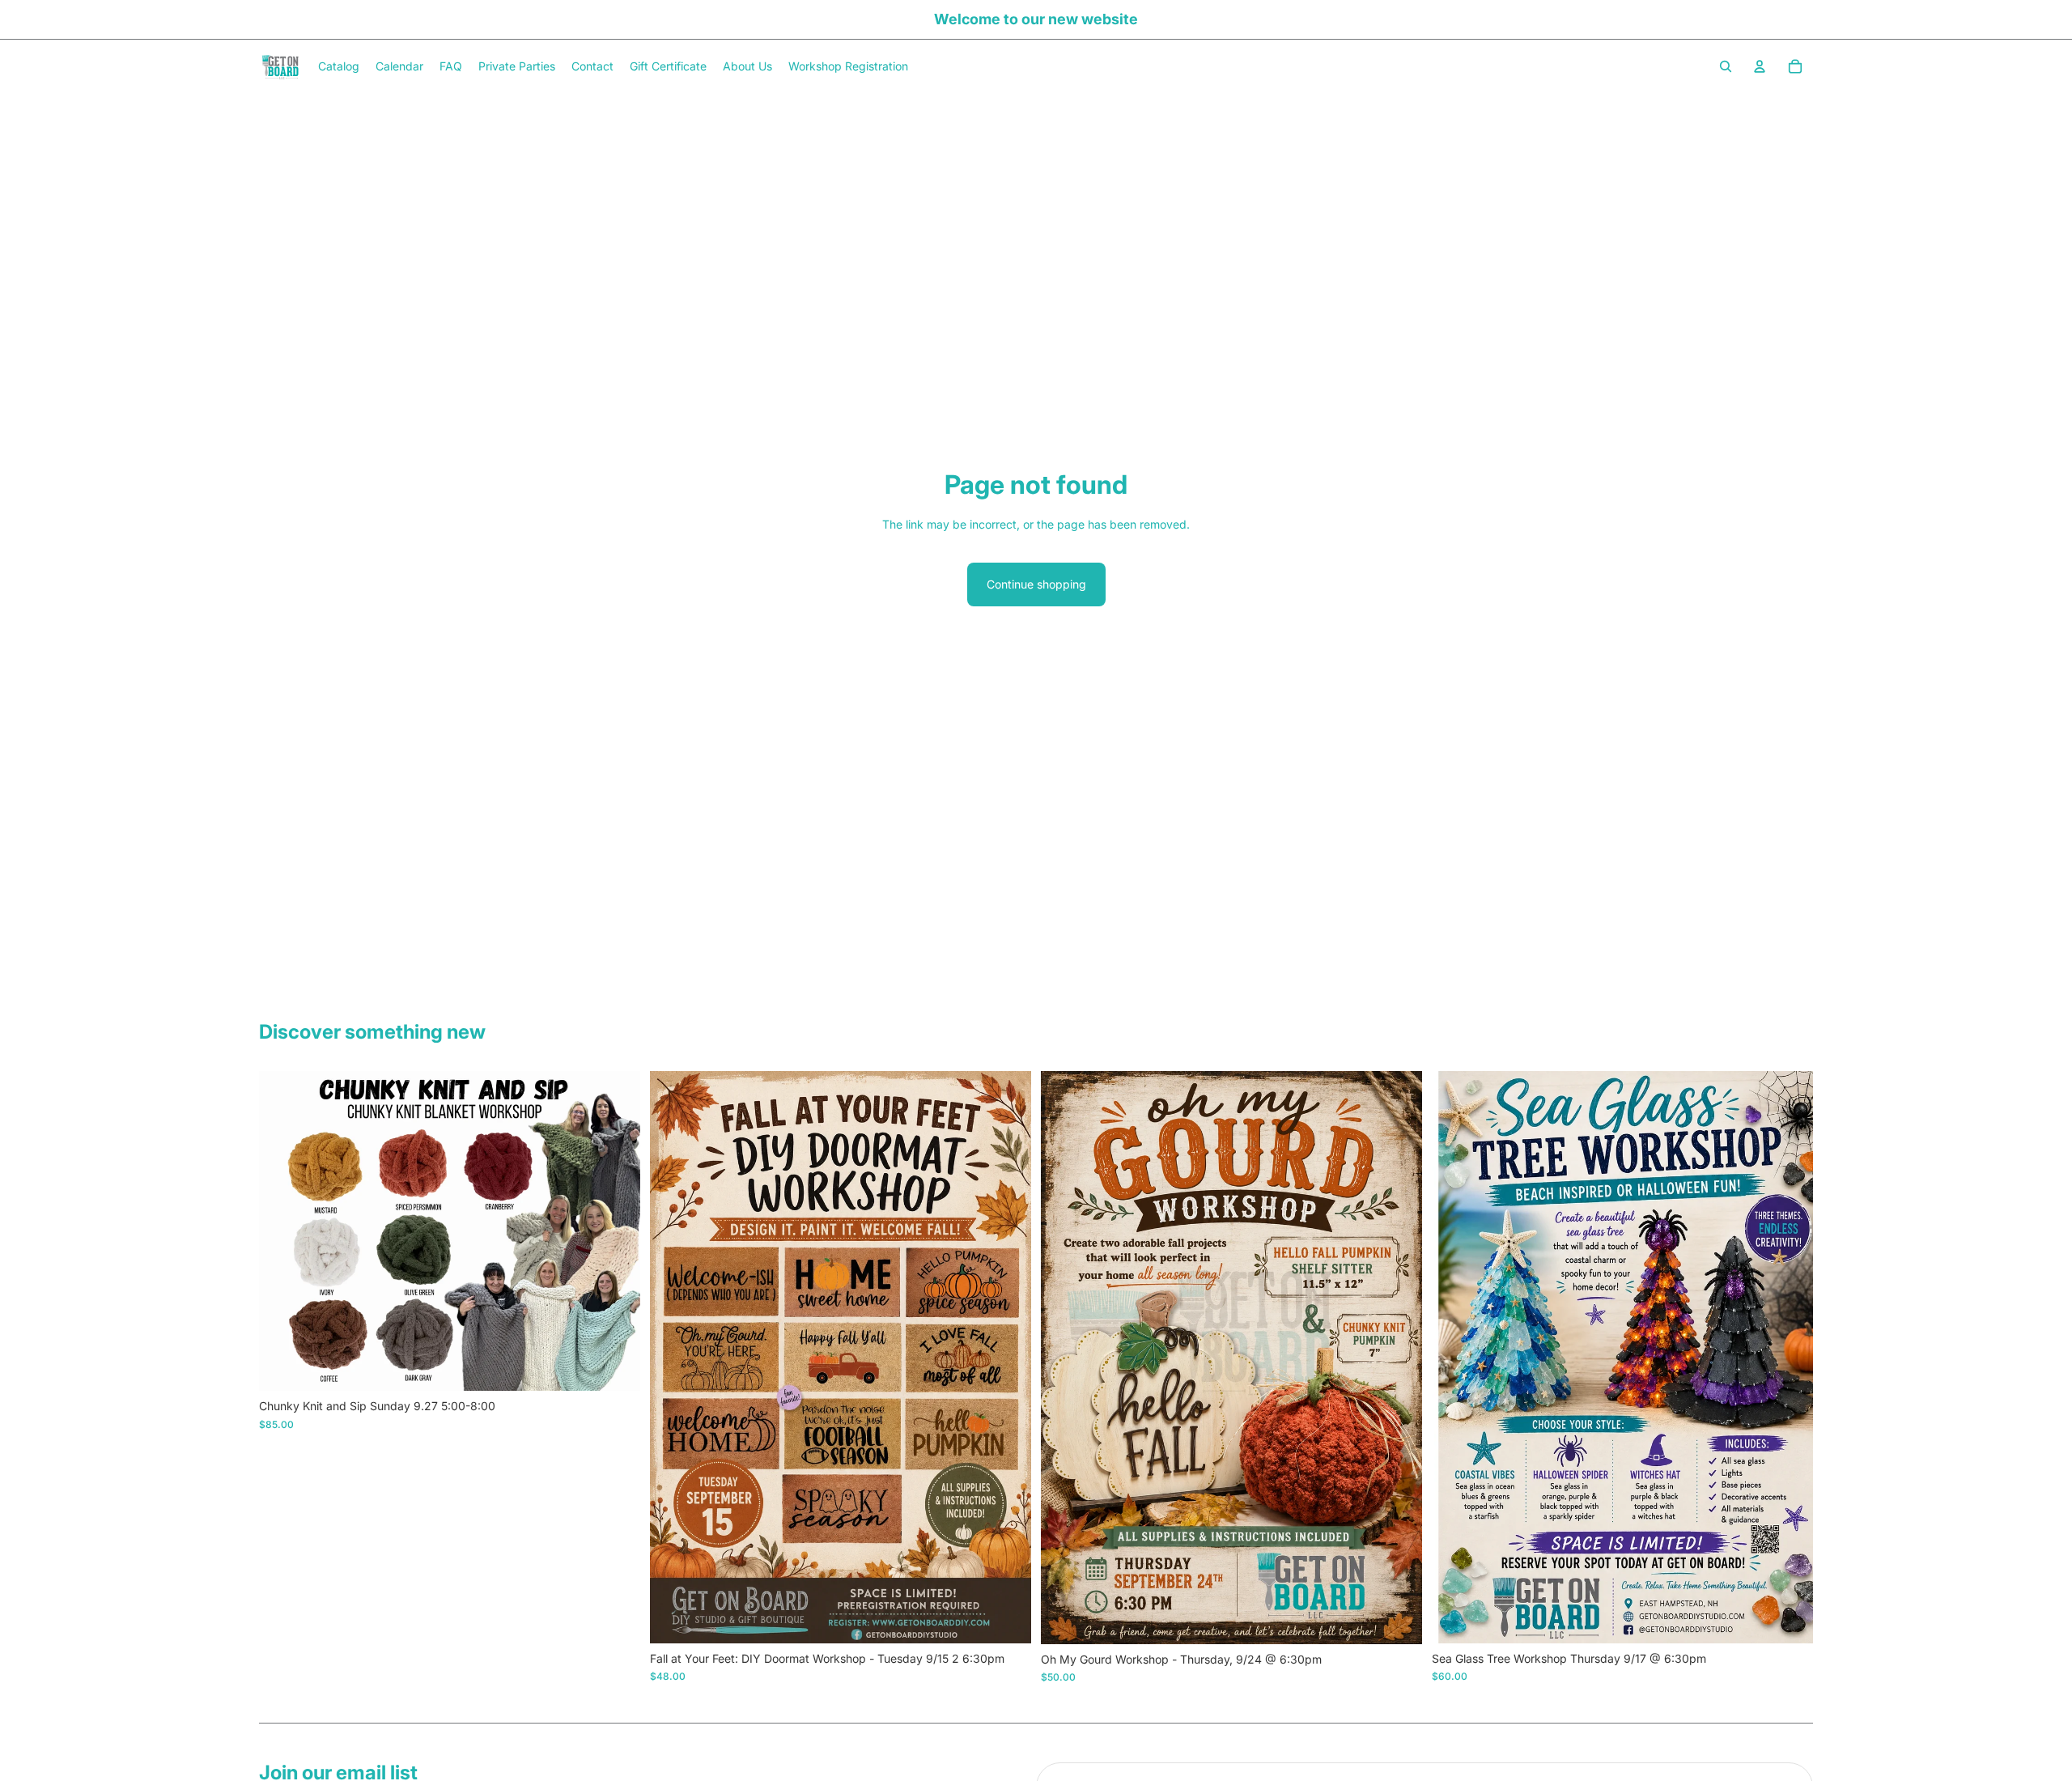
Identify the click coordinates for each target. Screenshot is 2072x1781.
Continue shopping (1036, 584)
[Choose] (615, 1366)
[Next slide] (616, 1231)
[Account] (1760, 66)
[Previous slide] (283, 1231)
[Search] (1726, 66)
